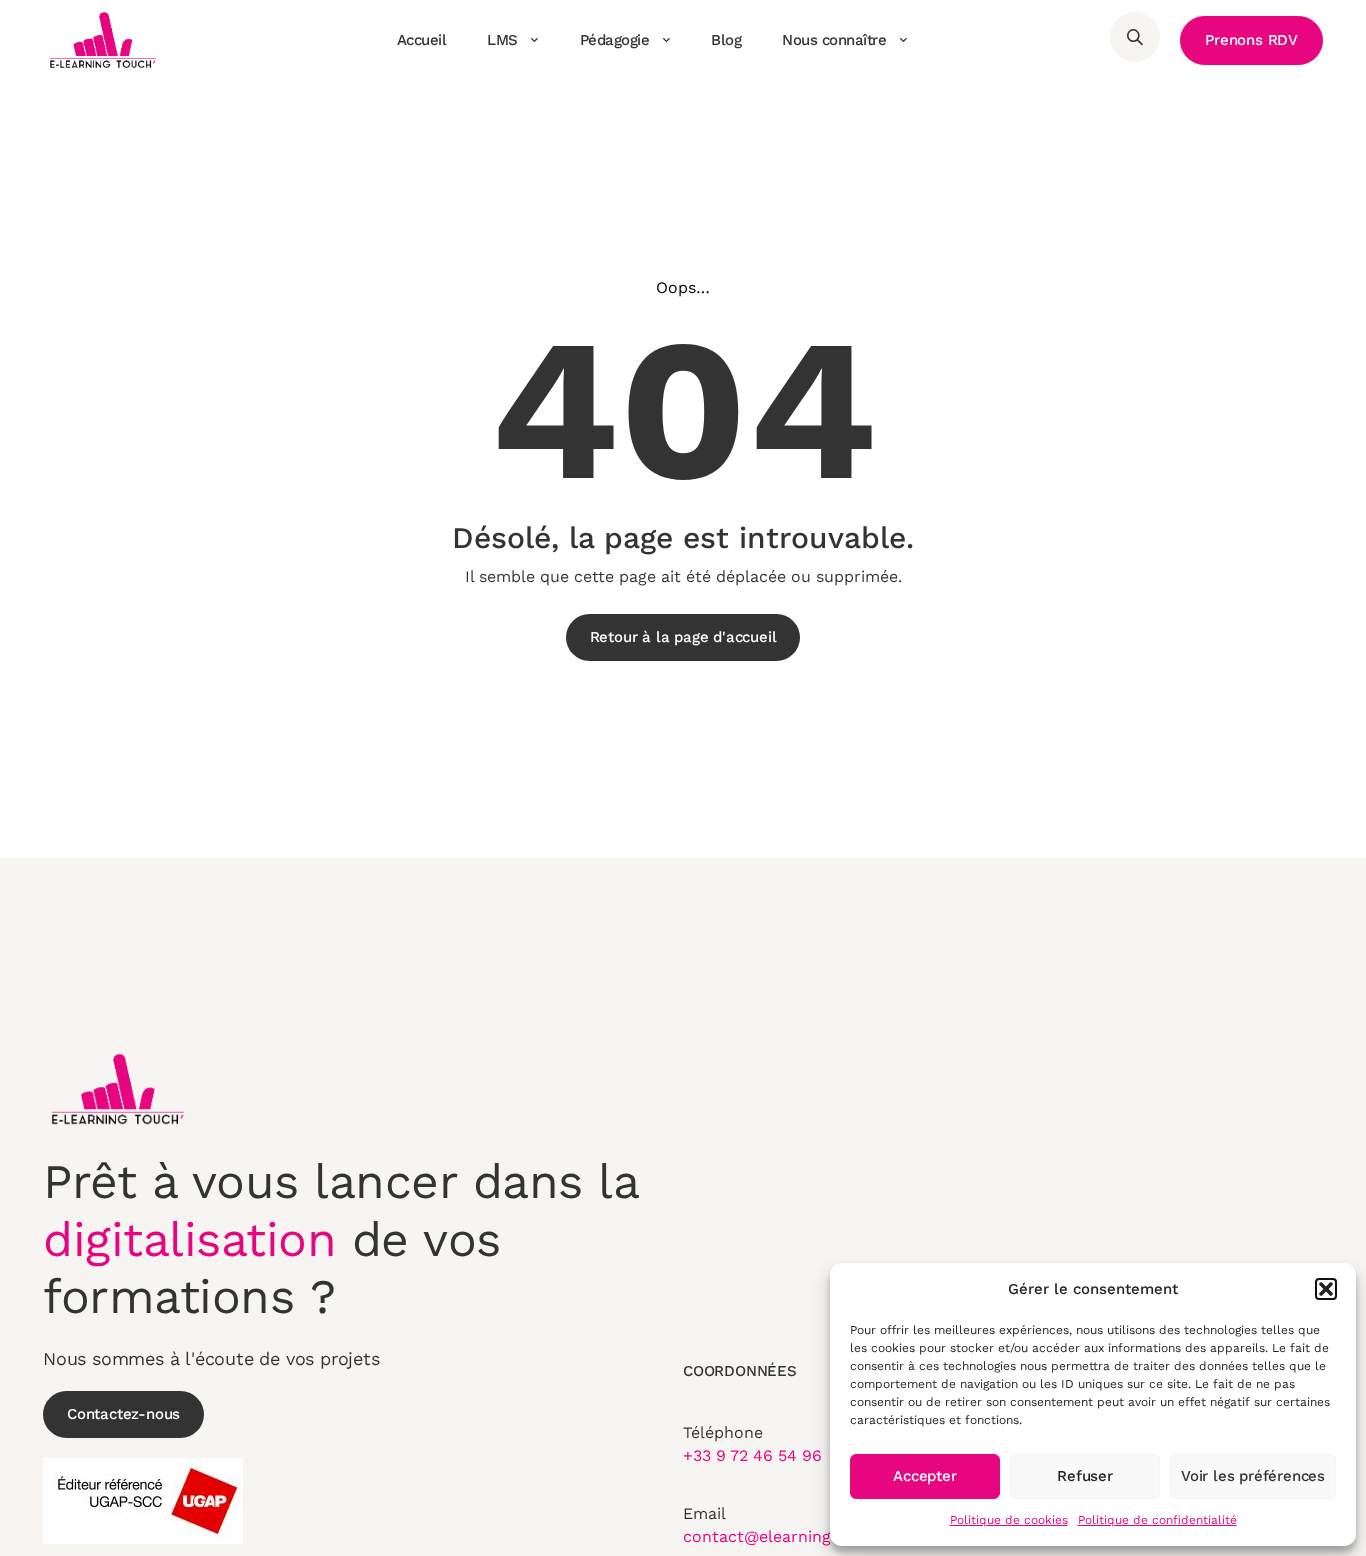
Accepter (924, 1476)
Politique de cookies (1009, 1520)
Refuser (1085, 1476)
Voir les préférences (1253, 1476)
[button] (1326, 1289)
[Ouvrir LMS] (535, 40)
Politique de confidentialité (1157, 1520)
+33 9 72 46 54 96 (752, 1455)
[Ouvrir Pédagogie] (666, 40)
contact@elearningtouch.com (799, 1536)
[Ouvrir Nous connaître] (903, 40)
